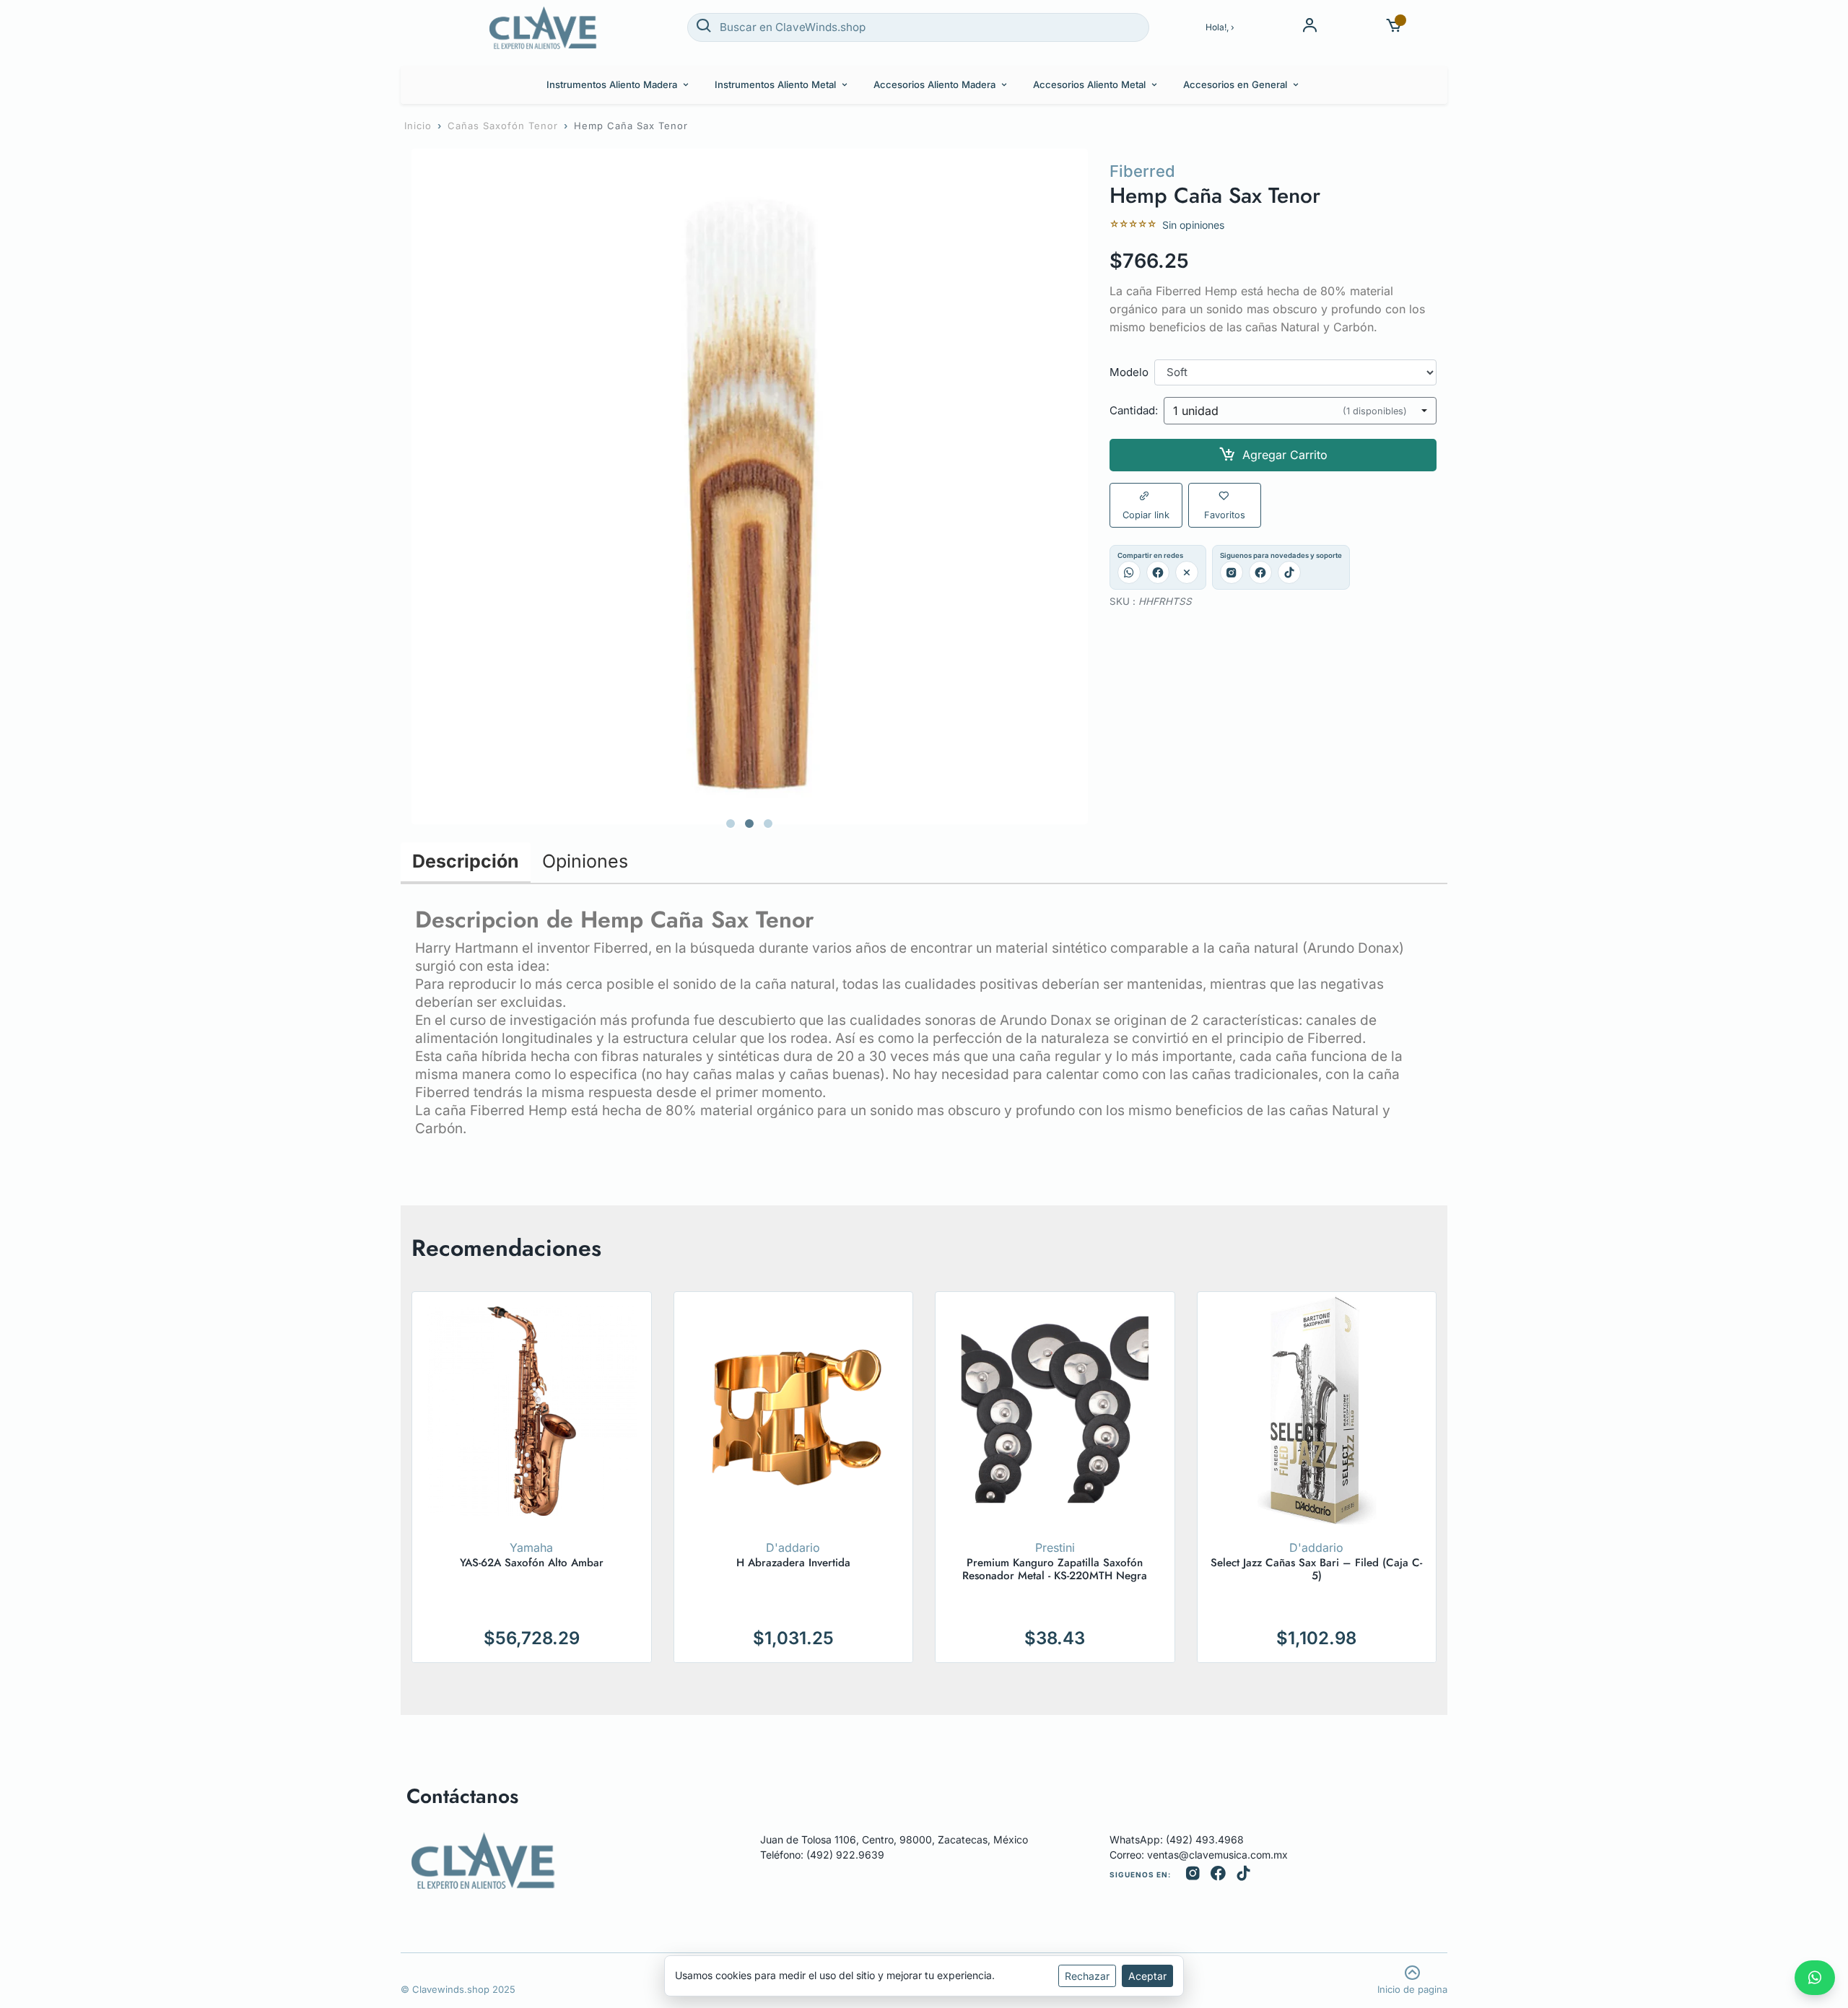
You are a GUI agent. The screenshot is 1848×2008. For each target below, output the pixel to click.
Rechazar (1087, 1976)
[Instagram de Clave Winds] (1193, 1875)
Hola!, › (1220, 27)
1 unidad (1290, 411)
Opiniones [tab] (585, 861)
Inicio (418, 126)
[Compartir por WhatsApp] (1129, 572)
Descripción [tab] (466, 861)
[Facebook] (1260, 572)
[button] (1394, 27)
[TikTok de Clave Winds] (1243, 1875)
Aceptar (1147, 1976)
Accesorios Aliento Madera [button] (934, 84)
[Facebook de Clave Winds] (1218, 1875)
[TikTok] (1289, 572)
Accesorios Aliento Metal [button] (1089, 84)
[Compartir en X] (1187, 572)
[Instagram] (1232, 572)
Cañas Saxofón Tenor (503, 126)
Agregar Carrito (1285, 455)
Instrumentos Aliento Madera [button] (612, 84)
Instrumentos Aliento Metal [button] (775, 84)
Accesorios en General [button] (1235, 84)
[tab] (731, 824)
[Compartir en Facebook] (1158, 572)
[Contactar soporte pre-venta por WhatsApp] (1815, 1978)
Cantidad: (1134, 411)
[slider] (1133, 225)
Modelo (1129, 372)
